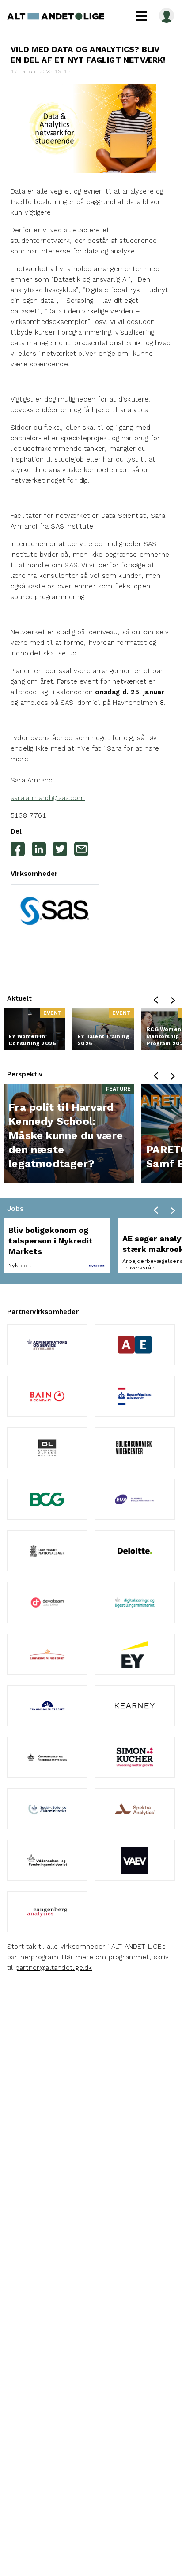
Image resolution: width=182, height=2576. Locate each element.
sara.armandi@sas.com (48, 798)
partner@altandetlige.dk (54, 1968)
